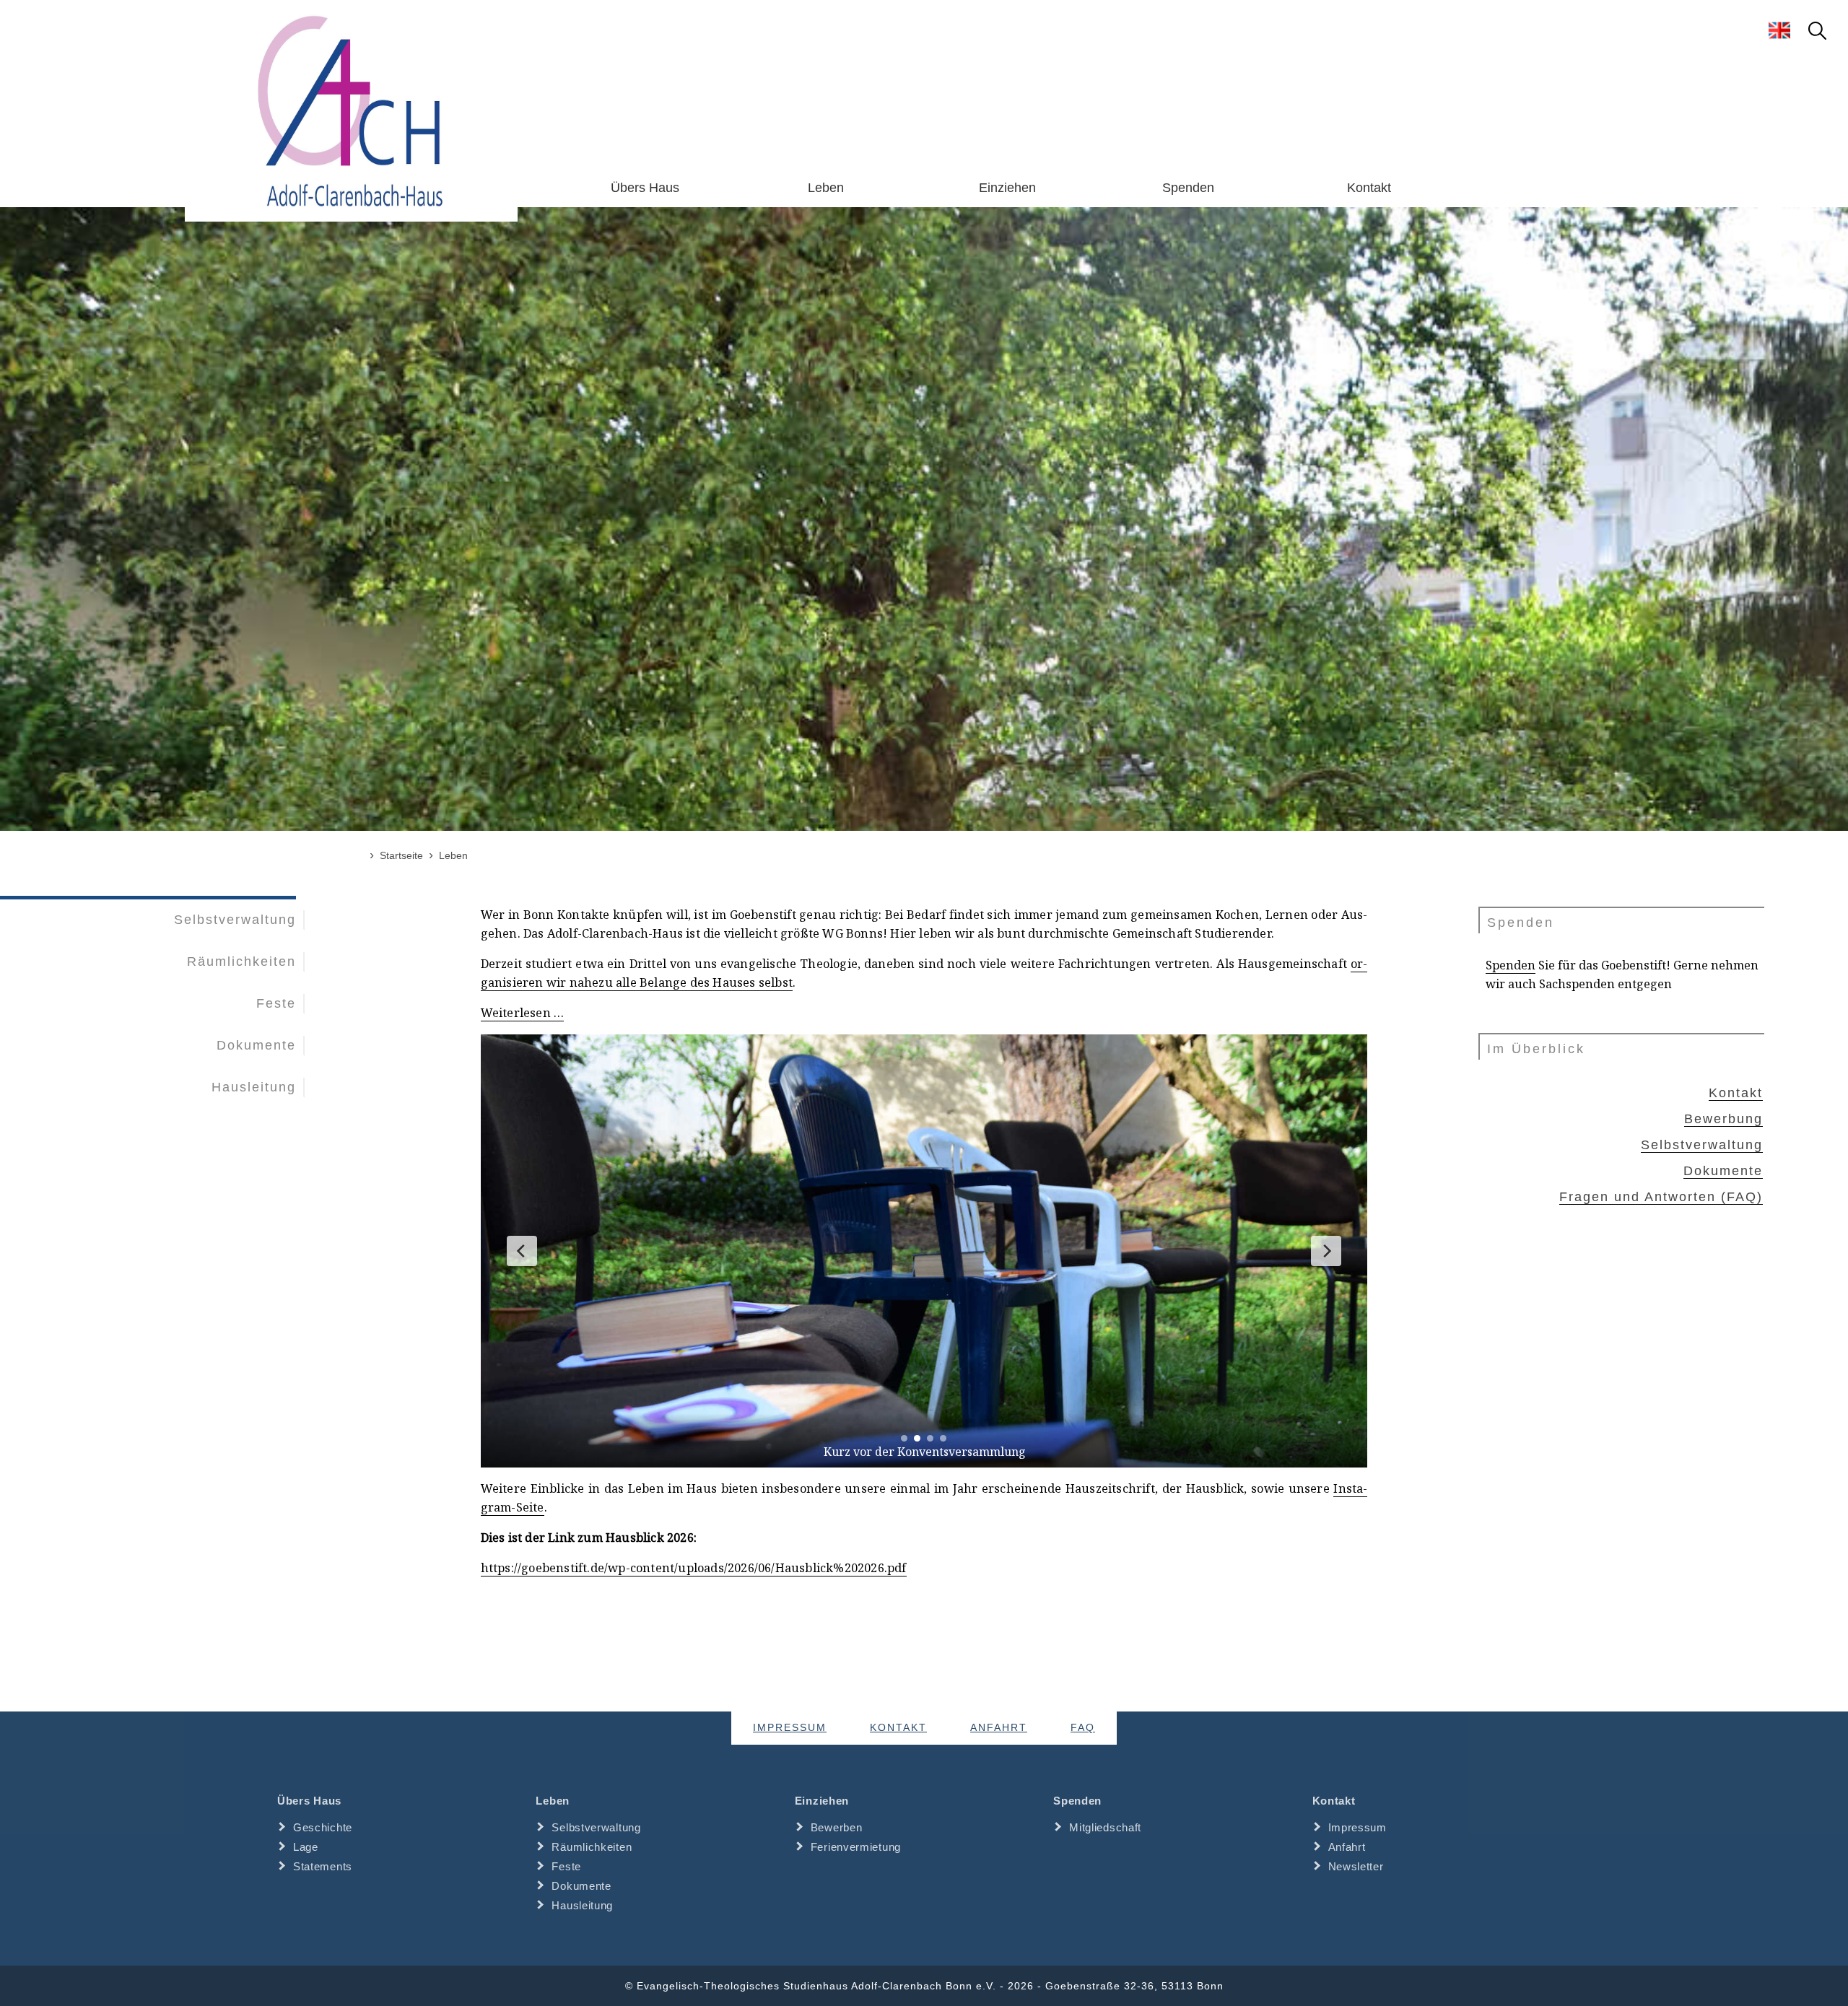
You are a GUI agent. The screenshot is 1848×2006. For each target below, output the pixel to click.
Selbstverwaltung (235, 920)
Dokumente (256, 1045)
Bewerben (837, 1827)
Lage (306, 1847)
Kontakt (1369, 188)
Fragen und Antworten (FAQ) (1661, 1197)
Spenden (1188, 188)
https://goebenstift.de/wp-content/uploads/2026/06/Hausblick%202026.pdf (694, 1568)
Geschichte (323, 1827)
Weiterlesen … (523, 1013)
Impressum (790, 1728)
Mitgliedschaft (1105, 1827)
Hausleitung (254, 1087)
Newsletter (1356, 1866)
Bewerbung (1723, 1119)
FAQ (1083, 1728)
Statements (323, 1866)
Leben (826, 188)
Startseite (401, 855)
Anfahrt (999, 1728)
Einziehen (1007, 188)
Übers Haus (645, 188)
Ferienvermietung (856, 1847)
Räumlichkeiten (241, 961)
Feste (276, 1003)
